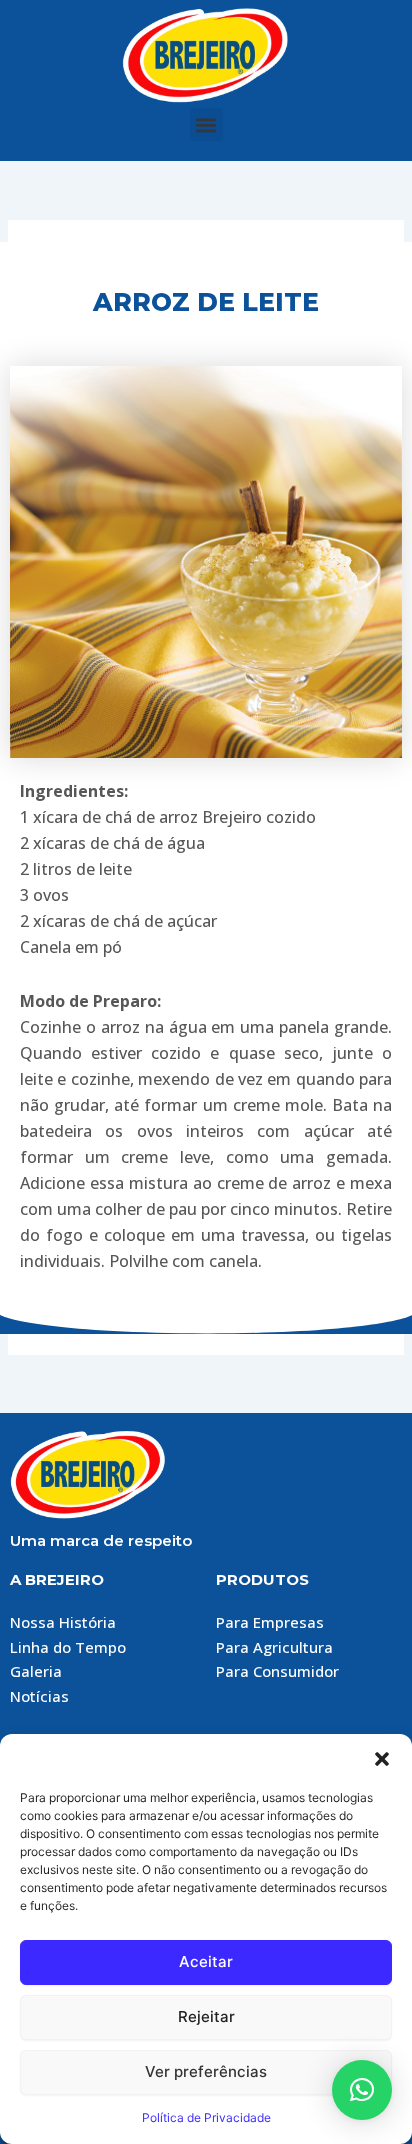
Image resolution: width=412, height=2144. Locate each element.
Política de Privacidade (206, 2117)
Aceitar (206, 1961)
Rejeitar (206, 2016)
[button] (382, 1759)
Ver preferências (206, 2071)
